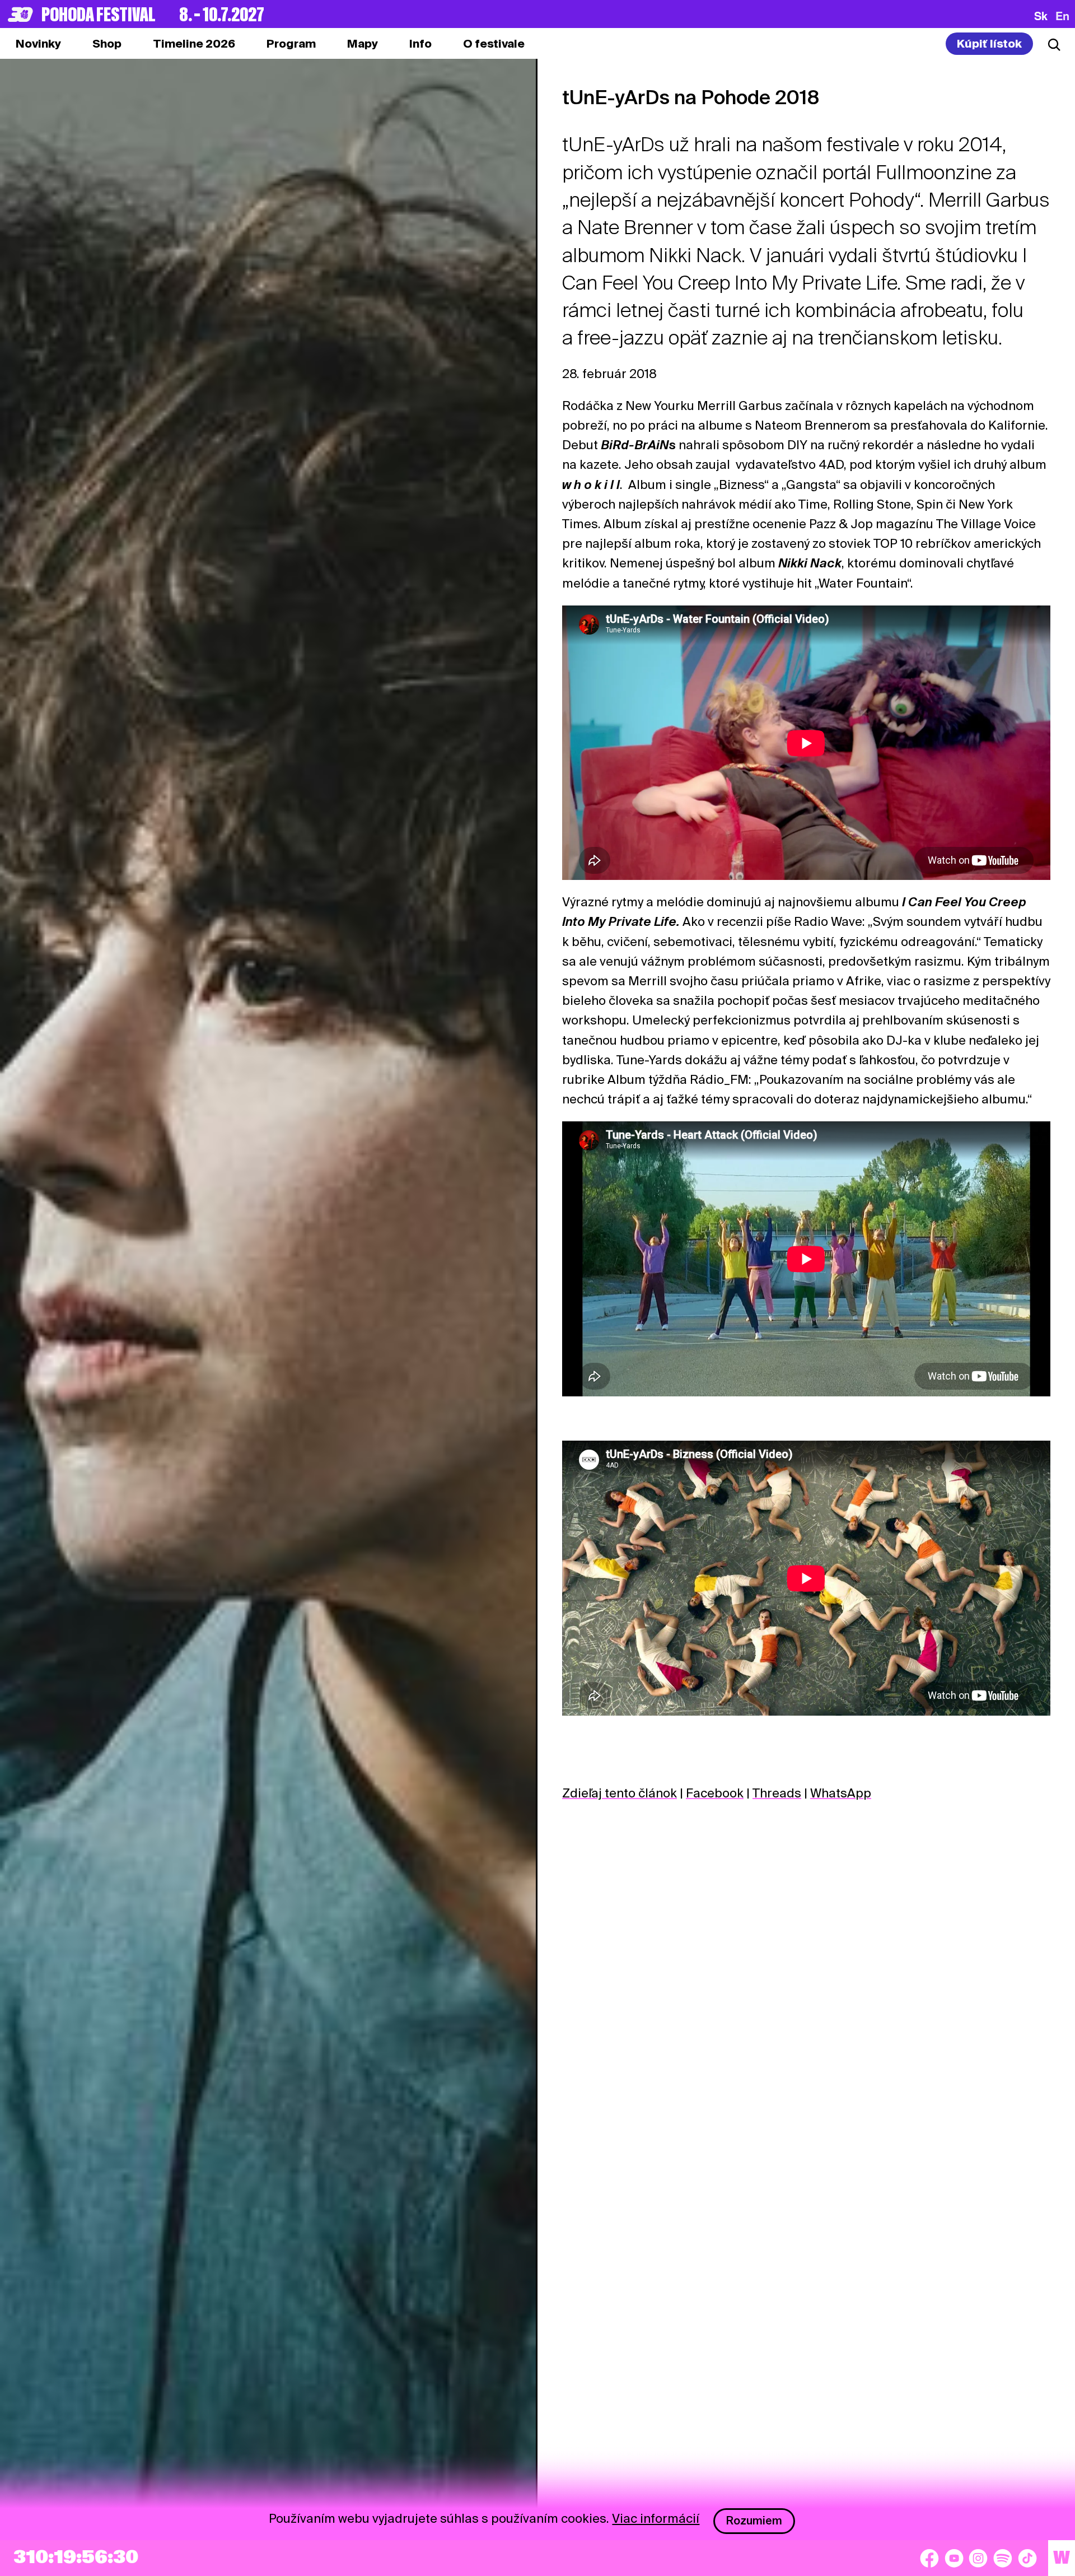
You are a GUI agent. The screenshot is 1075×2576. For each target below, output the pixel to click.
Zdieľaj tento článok (620, 1793)
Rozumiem (754, 2521)
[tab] (107, 44)
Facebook (715, 1793)
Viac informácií (656, 2518)
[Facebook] (929, 2558)
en (1062, 16)
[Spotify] (1003, 2558)
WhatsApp (841, 1793)
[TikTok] (1027, 2558)
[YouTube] (954, 2558)
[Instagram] (978, 2558)
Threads (777, 1793)
